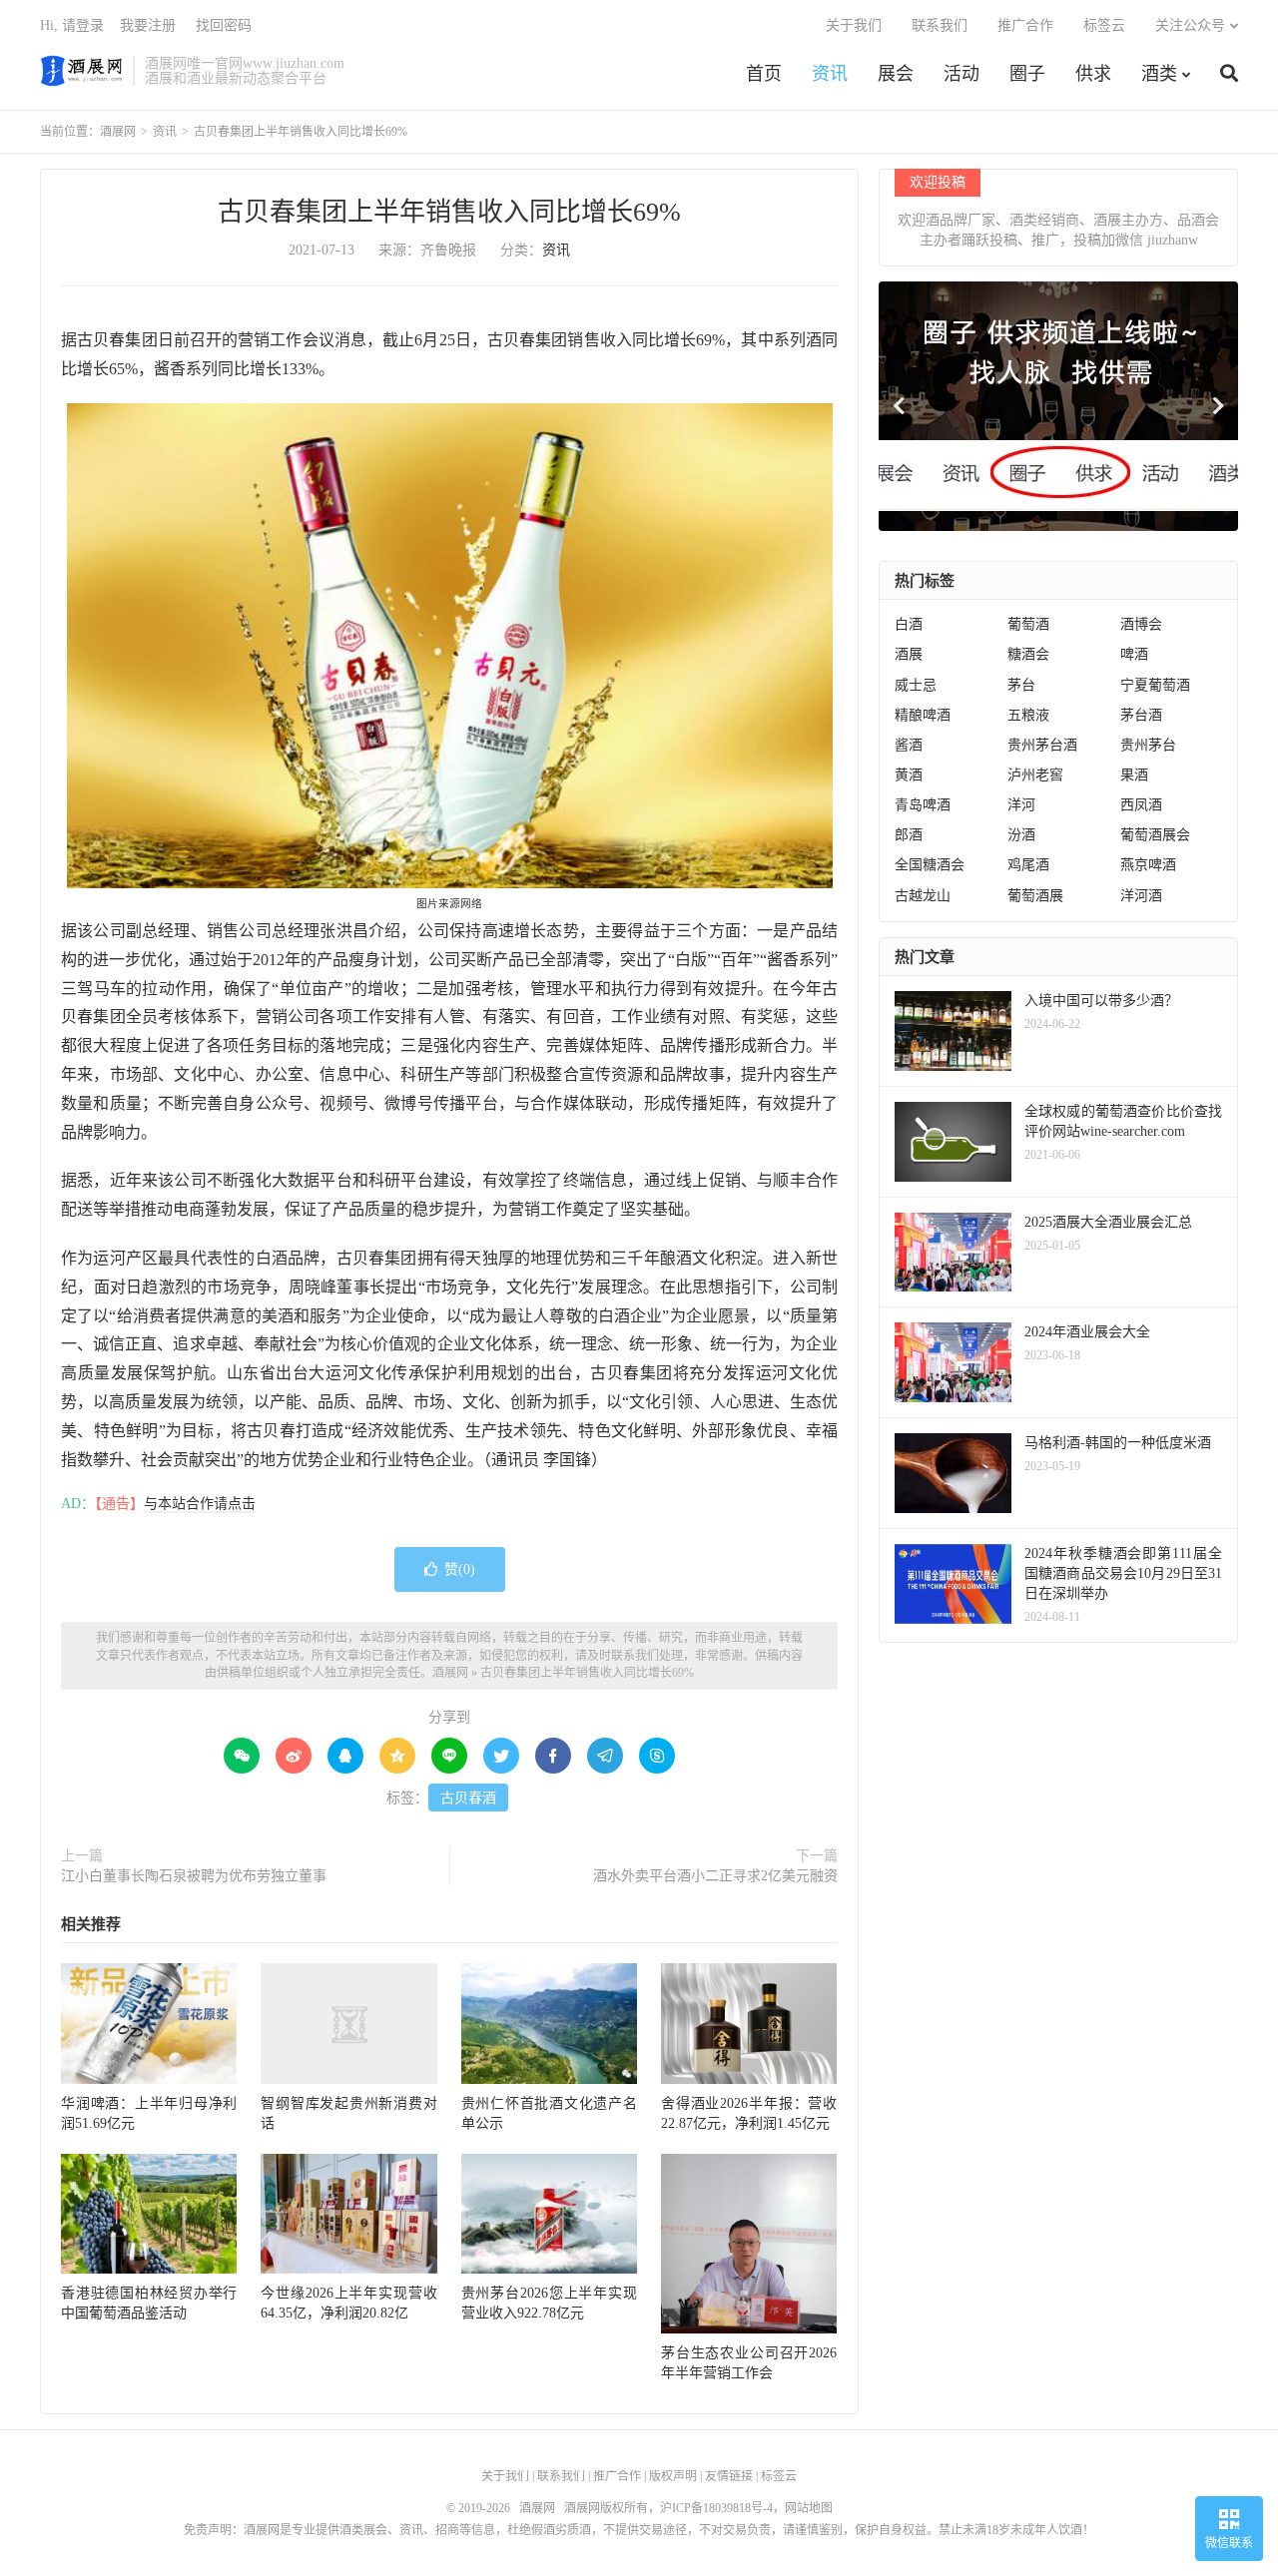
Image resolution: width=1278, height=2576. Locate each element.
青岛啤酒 (923, 805)
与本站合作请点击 (200, 1504)
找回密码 (224, 25)
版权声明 (673, 2476)
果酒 (1134, 775)
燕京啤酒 (1148, 865)
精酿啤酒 (923, 715)
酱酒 (909, 745)
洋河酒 (1141, 896)
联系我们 (940, 25)
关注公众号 (1190, 25)
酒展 (909, 654)
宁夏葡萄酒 (1155, 685)
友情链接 (729, 2476)
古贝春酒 (468, 1798)
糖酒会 (1028, 654)
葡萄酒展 (1035, 896)
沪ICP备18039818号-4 (716, 2508)
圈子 (1027, 74)
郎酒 (909, 835)
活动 (961, 74)
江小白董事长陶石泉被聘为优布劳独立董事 (194, 1876)
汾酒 (1021, 835)
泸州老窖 (1035, 775)
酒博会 (1141, 624)
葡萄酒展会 (1155, 835)
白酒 (909, 624)
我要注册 (148, 25)
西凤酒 (1141, 805)
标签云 (1104, 25)
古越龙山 (923, 896)
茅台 (1021, 685)
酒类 (1159, 74)
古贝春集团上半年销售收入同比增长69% (449, 212)
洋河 (1021, 805)
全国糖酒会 (930, 865)
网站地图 (809, 2508)
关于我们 (854, 25)
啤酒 (1134, 654)
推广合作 (1025, 25)
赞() (460, 1569)
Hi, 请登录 (72, 25)
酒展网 (81, 71)
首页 (764, 74)
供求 (1093, 74)
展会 (896, 74)
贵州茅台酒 (1042, 745)
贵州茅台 (1148, 745)
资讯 (830, 74)
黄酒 (909, 775)
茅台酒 (1141, 715)
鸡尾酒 (1028, 865)
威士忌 (916, 685)
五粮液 (1028, 715)
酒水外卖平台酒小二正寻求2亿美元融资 (715, 1876)
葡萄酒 (1028, 624)
